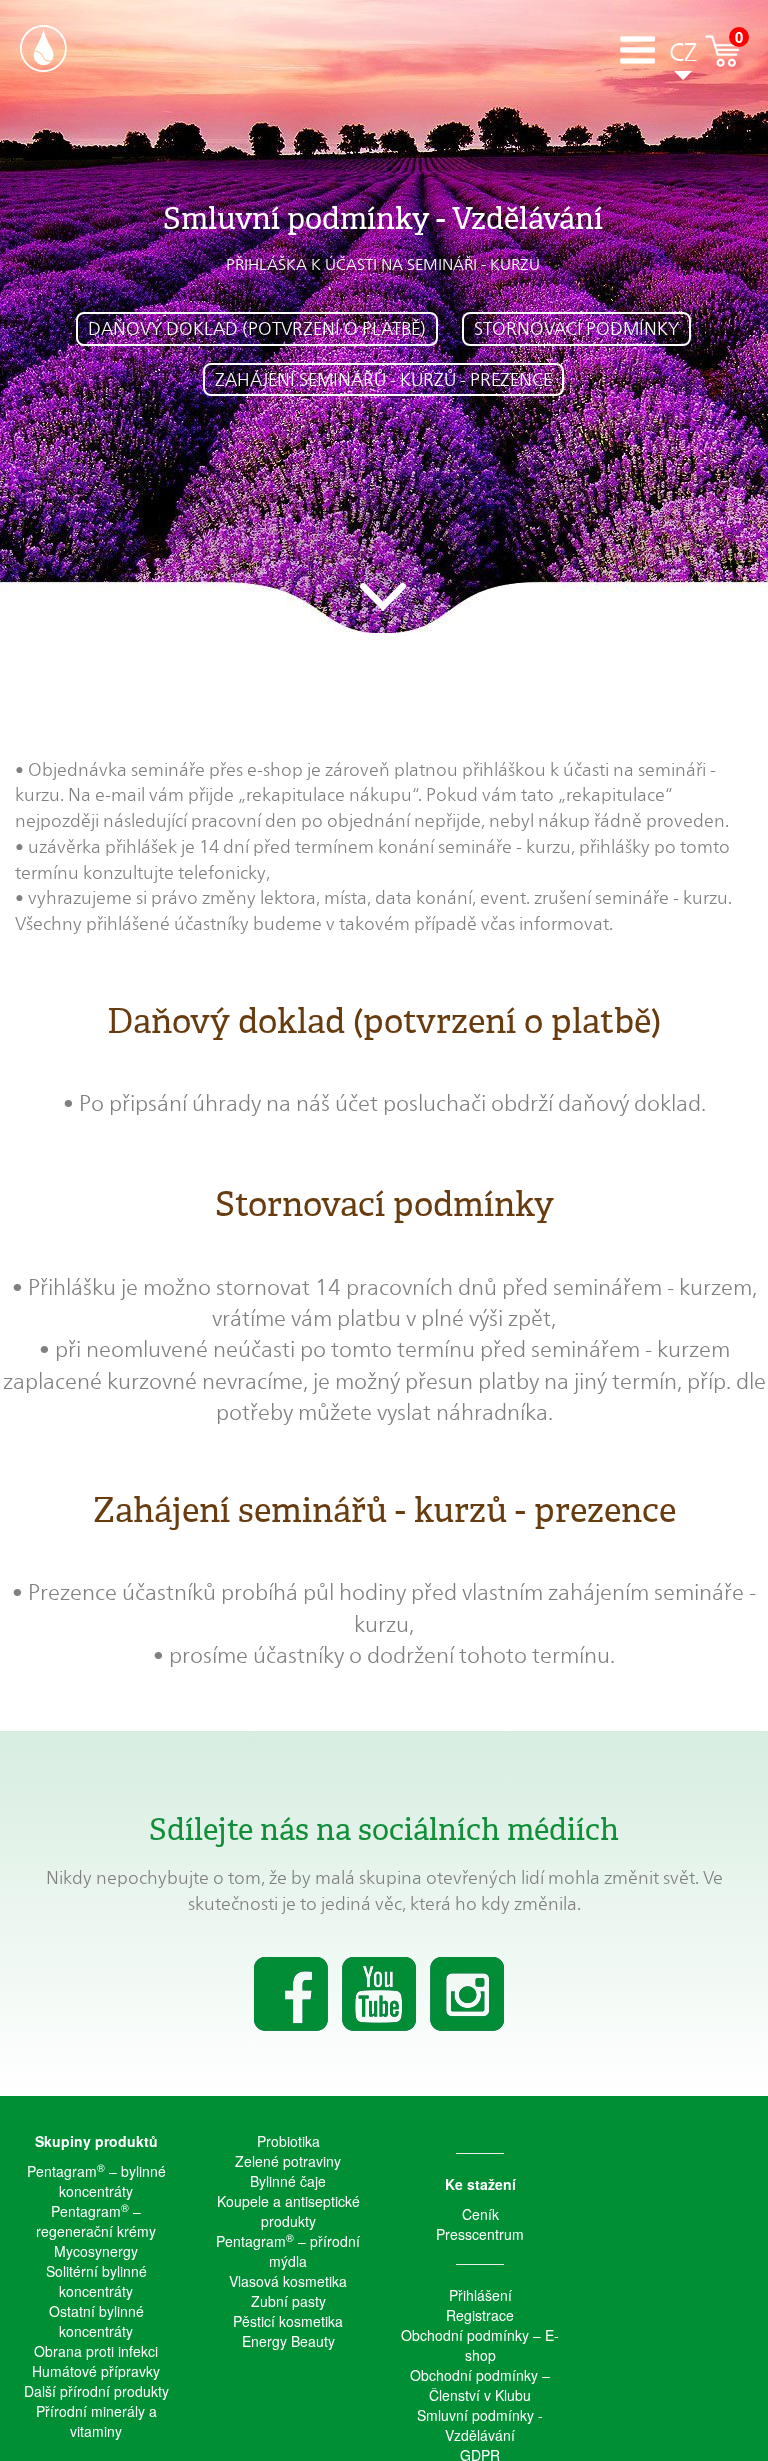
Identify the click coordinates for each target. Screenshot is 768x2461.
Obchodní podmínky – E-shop (480, 2345)
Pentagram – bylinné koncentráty (96, 2181)
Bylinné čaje (288, 2181)
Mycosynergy (96, 2251)
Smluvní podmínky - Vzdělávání (480, 2425)
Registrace (480, 2315)
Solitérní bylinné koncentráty (96, 2281)
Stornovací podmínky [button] (576, 328)
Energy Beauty (288, 2341)
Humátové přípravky (96, 2371)
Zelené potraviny (288, 2161)
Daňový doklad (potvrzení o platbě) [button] (257, 328)
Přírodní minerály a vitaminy (96, 2421)
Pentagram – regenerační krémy (96, 2221)
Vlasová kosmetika (288, 2281)
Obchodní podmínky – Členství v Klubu (480, 2385)
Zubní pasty (288, 2301)
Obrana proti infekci (96, 2351)
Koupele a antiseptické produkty (288, 2211)
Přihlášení (480, 2295)
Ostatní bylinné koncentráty (96, 2321)
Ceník (480, 2214)
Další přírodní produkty (96, 2391)
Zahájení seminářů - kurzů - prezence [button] (383, 379)
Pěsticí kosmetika (288, 2321)
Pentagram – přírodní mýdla (288, 2251)
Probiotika (288, 2141)
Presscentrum (480, 2234)
